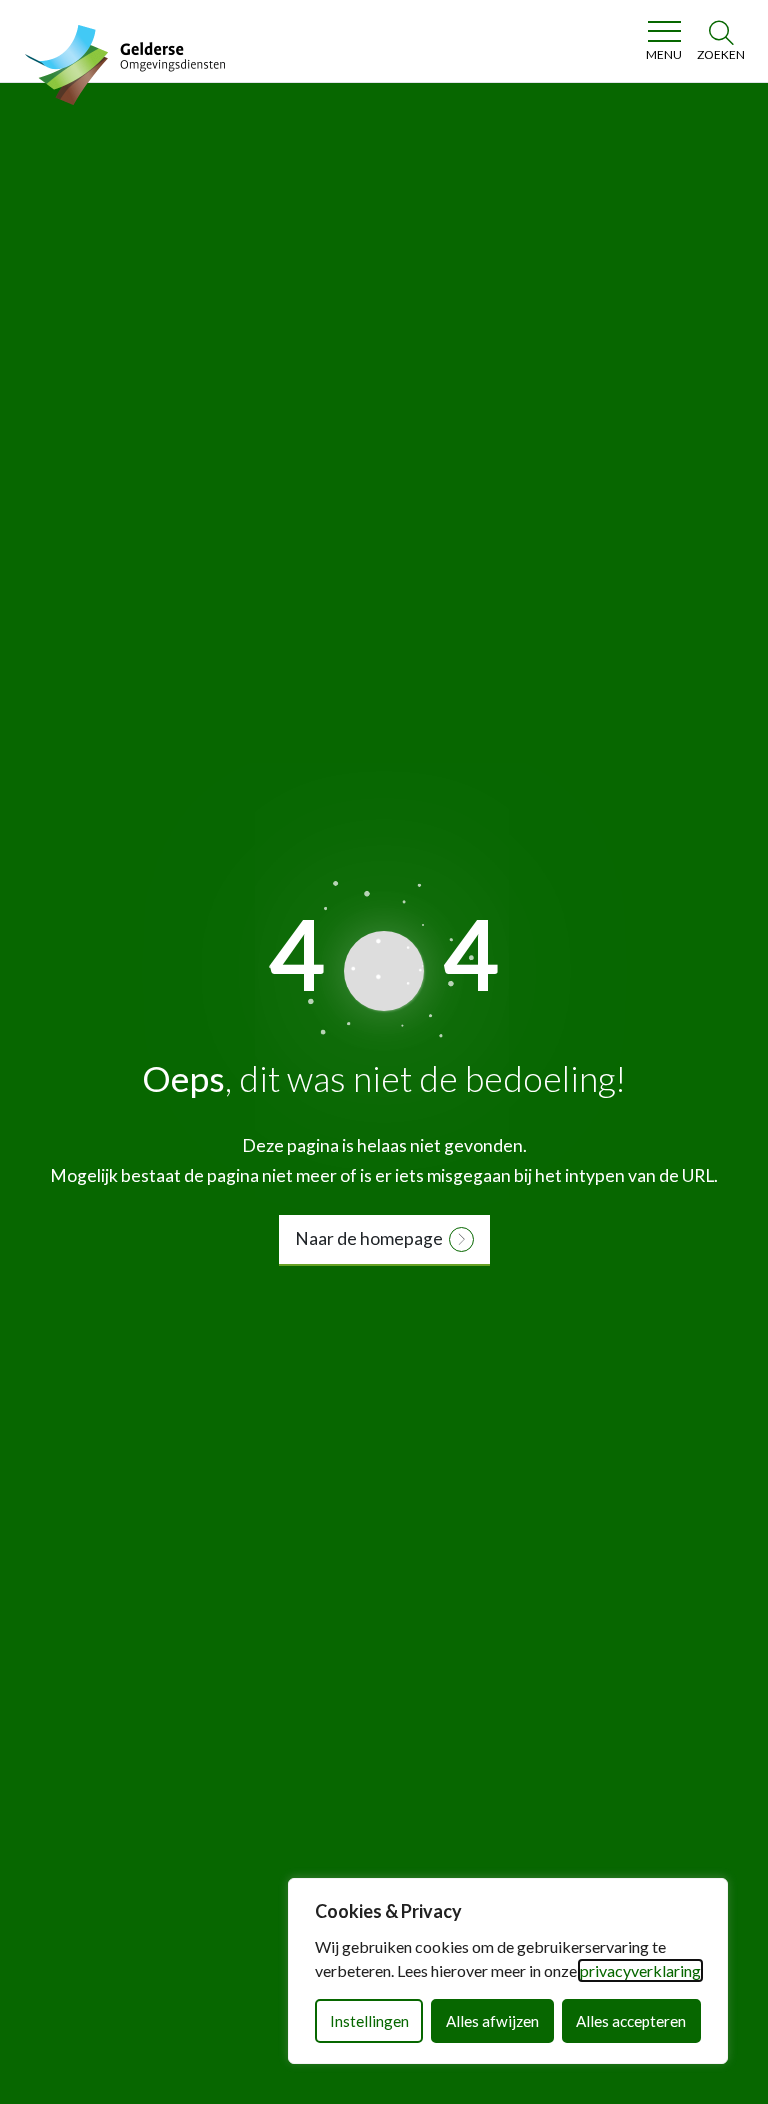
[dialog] (508, 1971)
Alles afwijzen (492, 2021)
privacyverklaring (640, 1970)
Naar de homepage (369, 1238)
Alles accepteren (631, 2021)
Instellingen (369, 2021)
